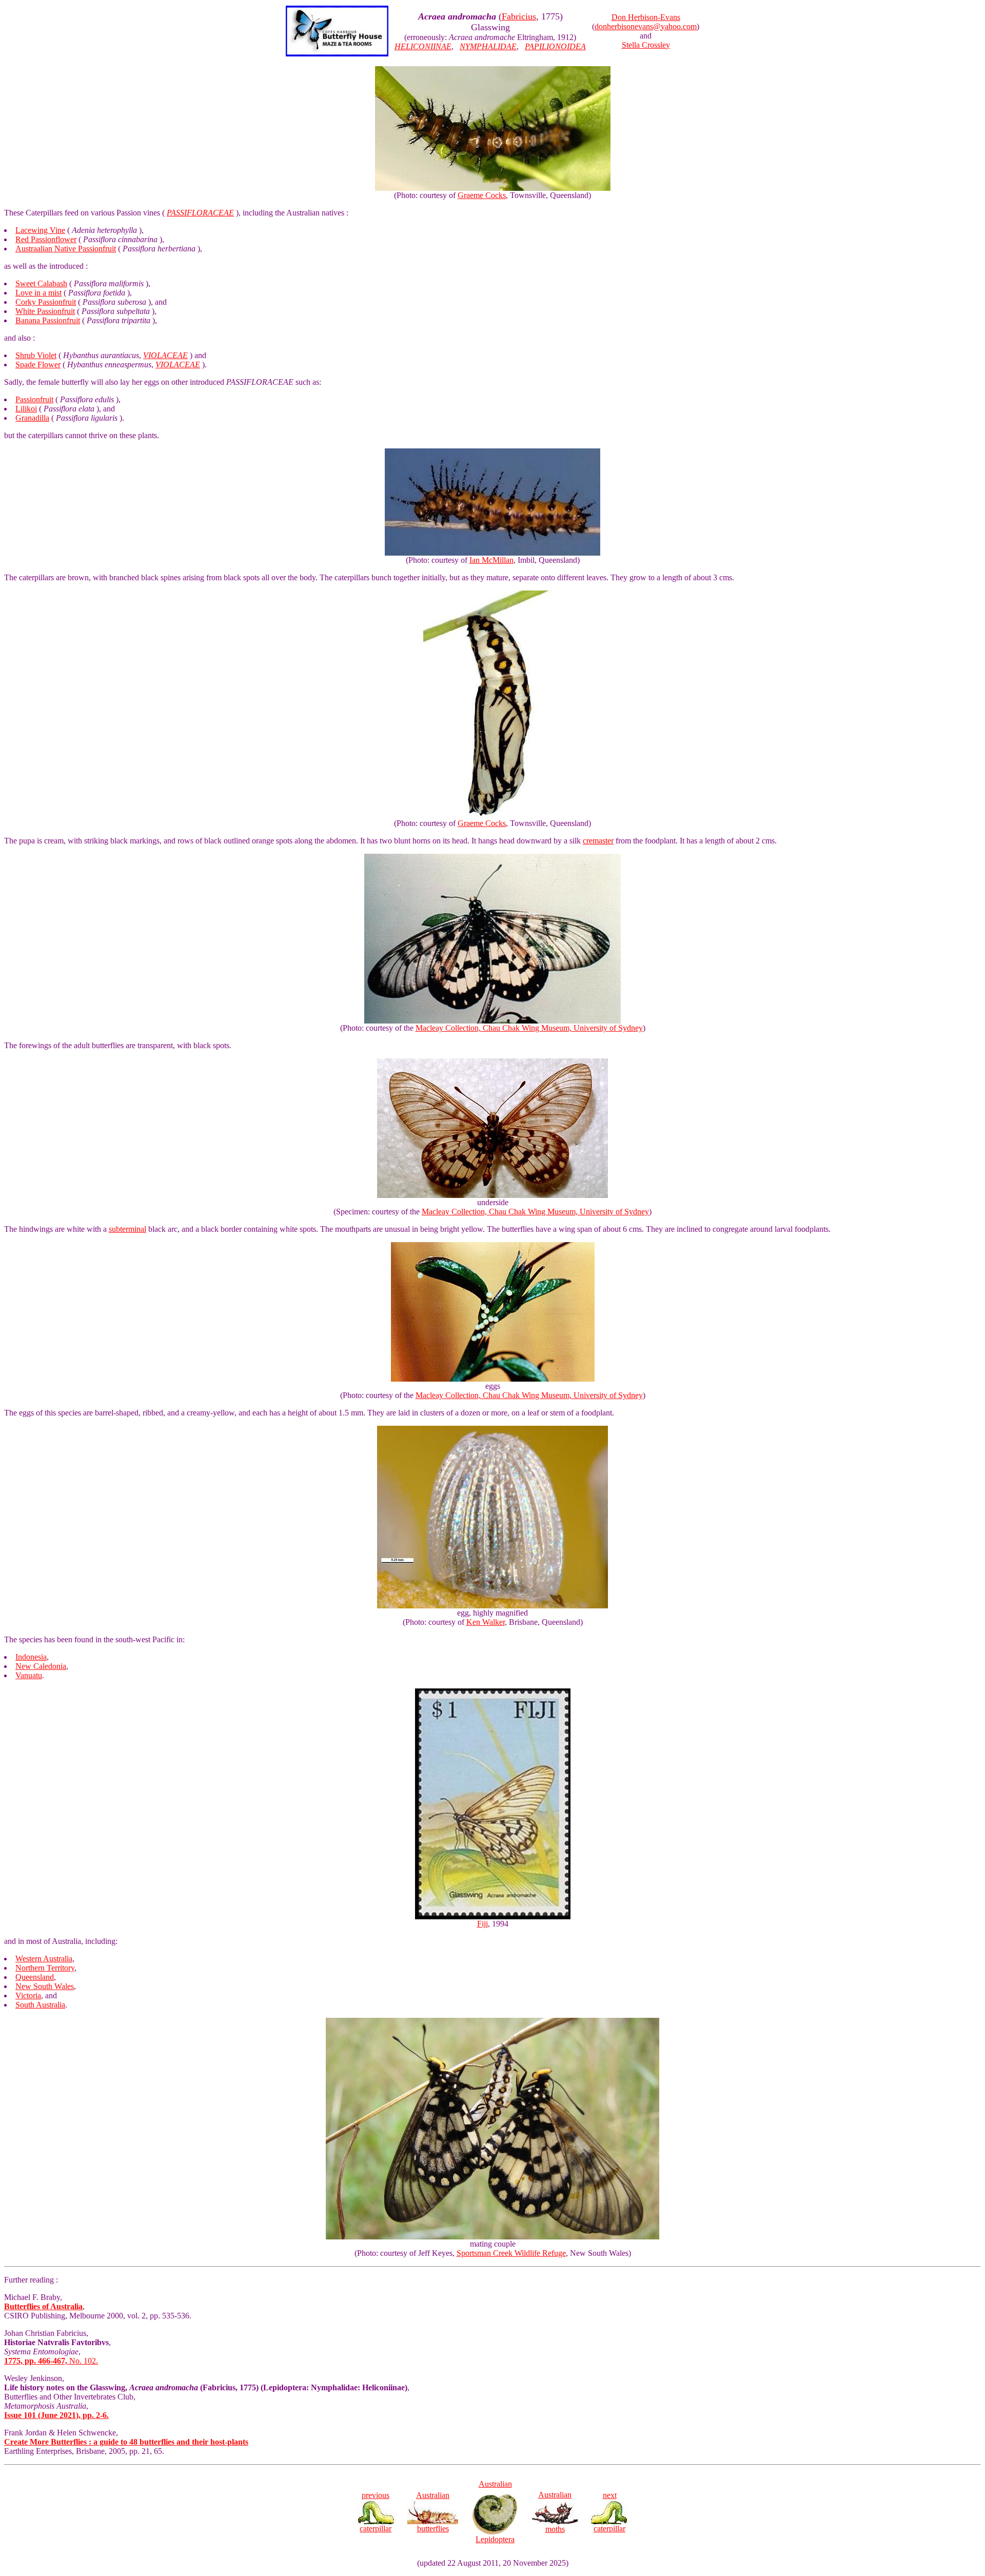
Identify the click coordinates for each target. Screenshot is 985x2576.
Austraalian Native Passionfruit (66, 249)
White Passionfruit (45, 311)
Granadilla (32, 418)
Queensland (35, 1977)
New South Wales (45, 1986)
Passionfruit (34, 399)
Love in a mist (38, 293)
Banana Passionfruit (48, 320)
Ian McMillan (491, 560)
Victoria (28, 1995)
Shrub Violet (36, 355)
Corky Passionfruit (46, 302)
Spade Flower (38, 365)
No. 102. (51, 2361)
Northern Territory (45, 1968)
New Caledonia (41, 1666)
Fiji (482, 1924)
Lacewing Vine (40, 230)
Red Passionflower (46, 239)
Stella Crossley (646, 45)
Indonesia (31, 1657)
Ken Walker (486, 1622)
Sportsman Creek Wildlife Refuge (511, 2253)
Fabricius (519, 16)
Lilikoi (26, 409)
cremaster (598, 841)
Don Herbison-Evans (646, 17)
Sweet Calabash (41, 283)
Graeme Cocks (482, 195)
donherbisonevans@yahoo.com (646, 26)
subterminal (127, 1229)
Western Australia (44, 1959)
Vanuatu (29, 1675)
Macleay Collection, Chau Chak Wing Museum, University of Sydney (529, 1028)
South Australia (40, 2005)
